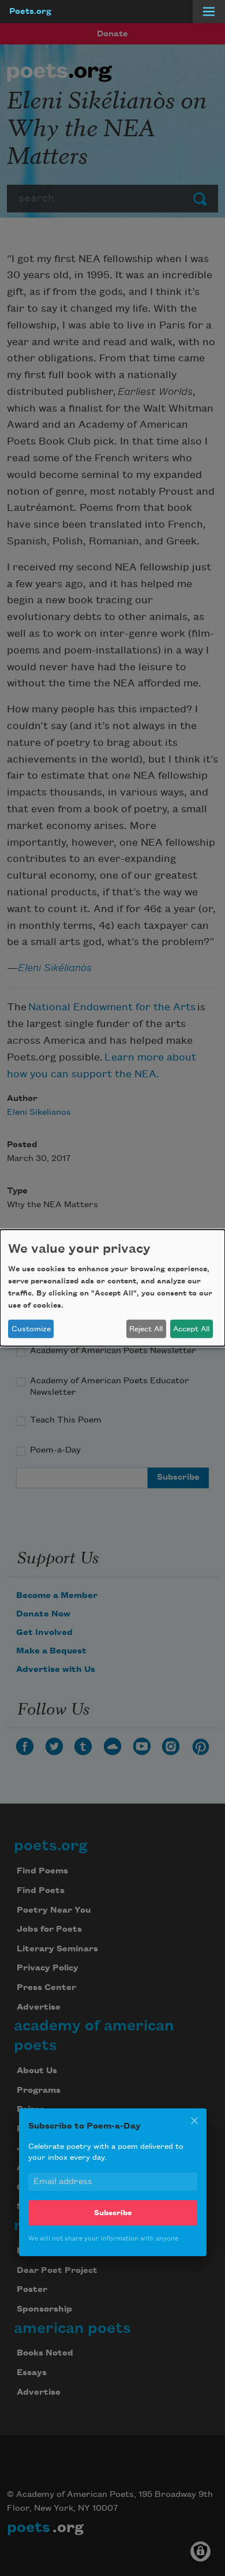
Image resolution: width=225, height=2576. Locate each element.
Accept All (191, 1329)
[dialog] (112, 1288)
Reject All (146, 1329)
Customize (31, 1329)
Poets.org (30, 12)
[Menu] (209, 12)
